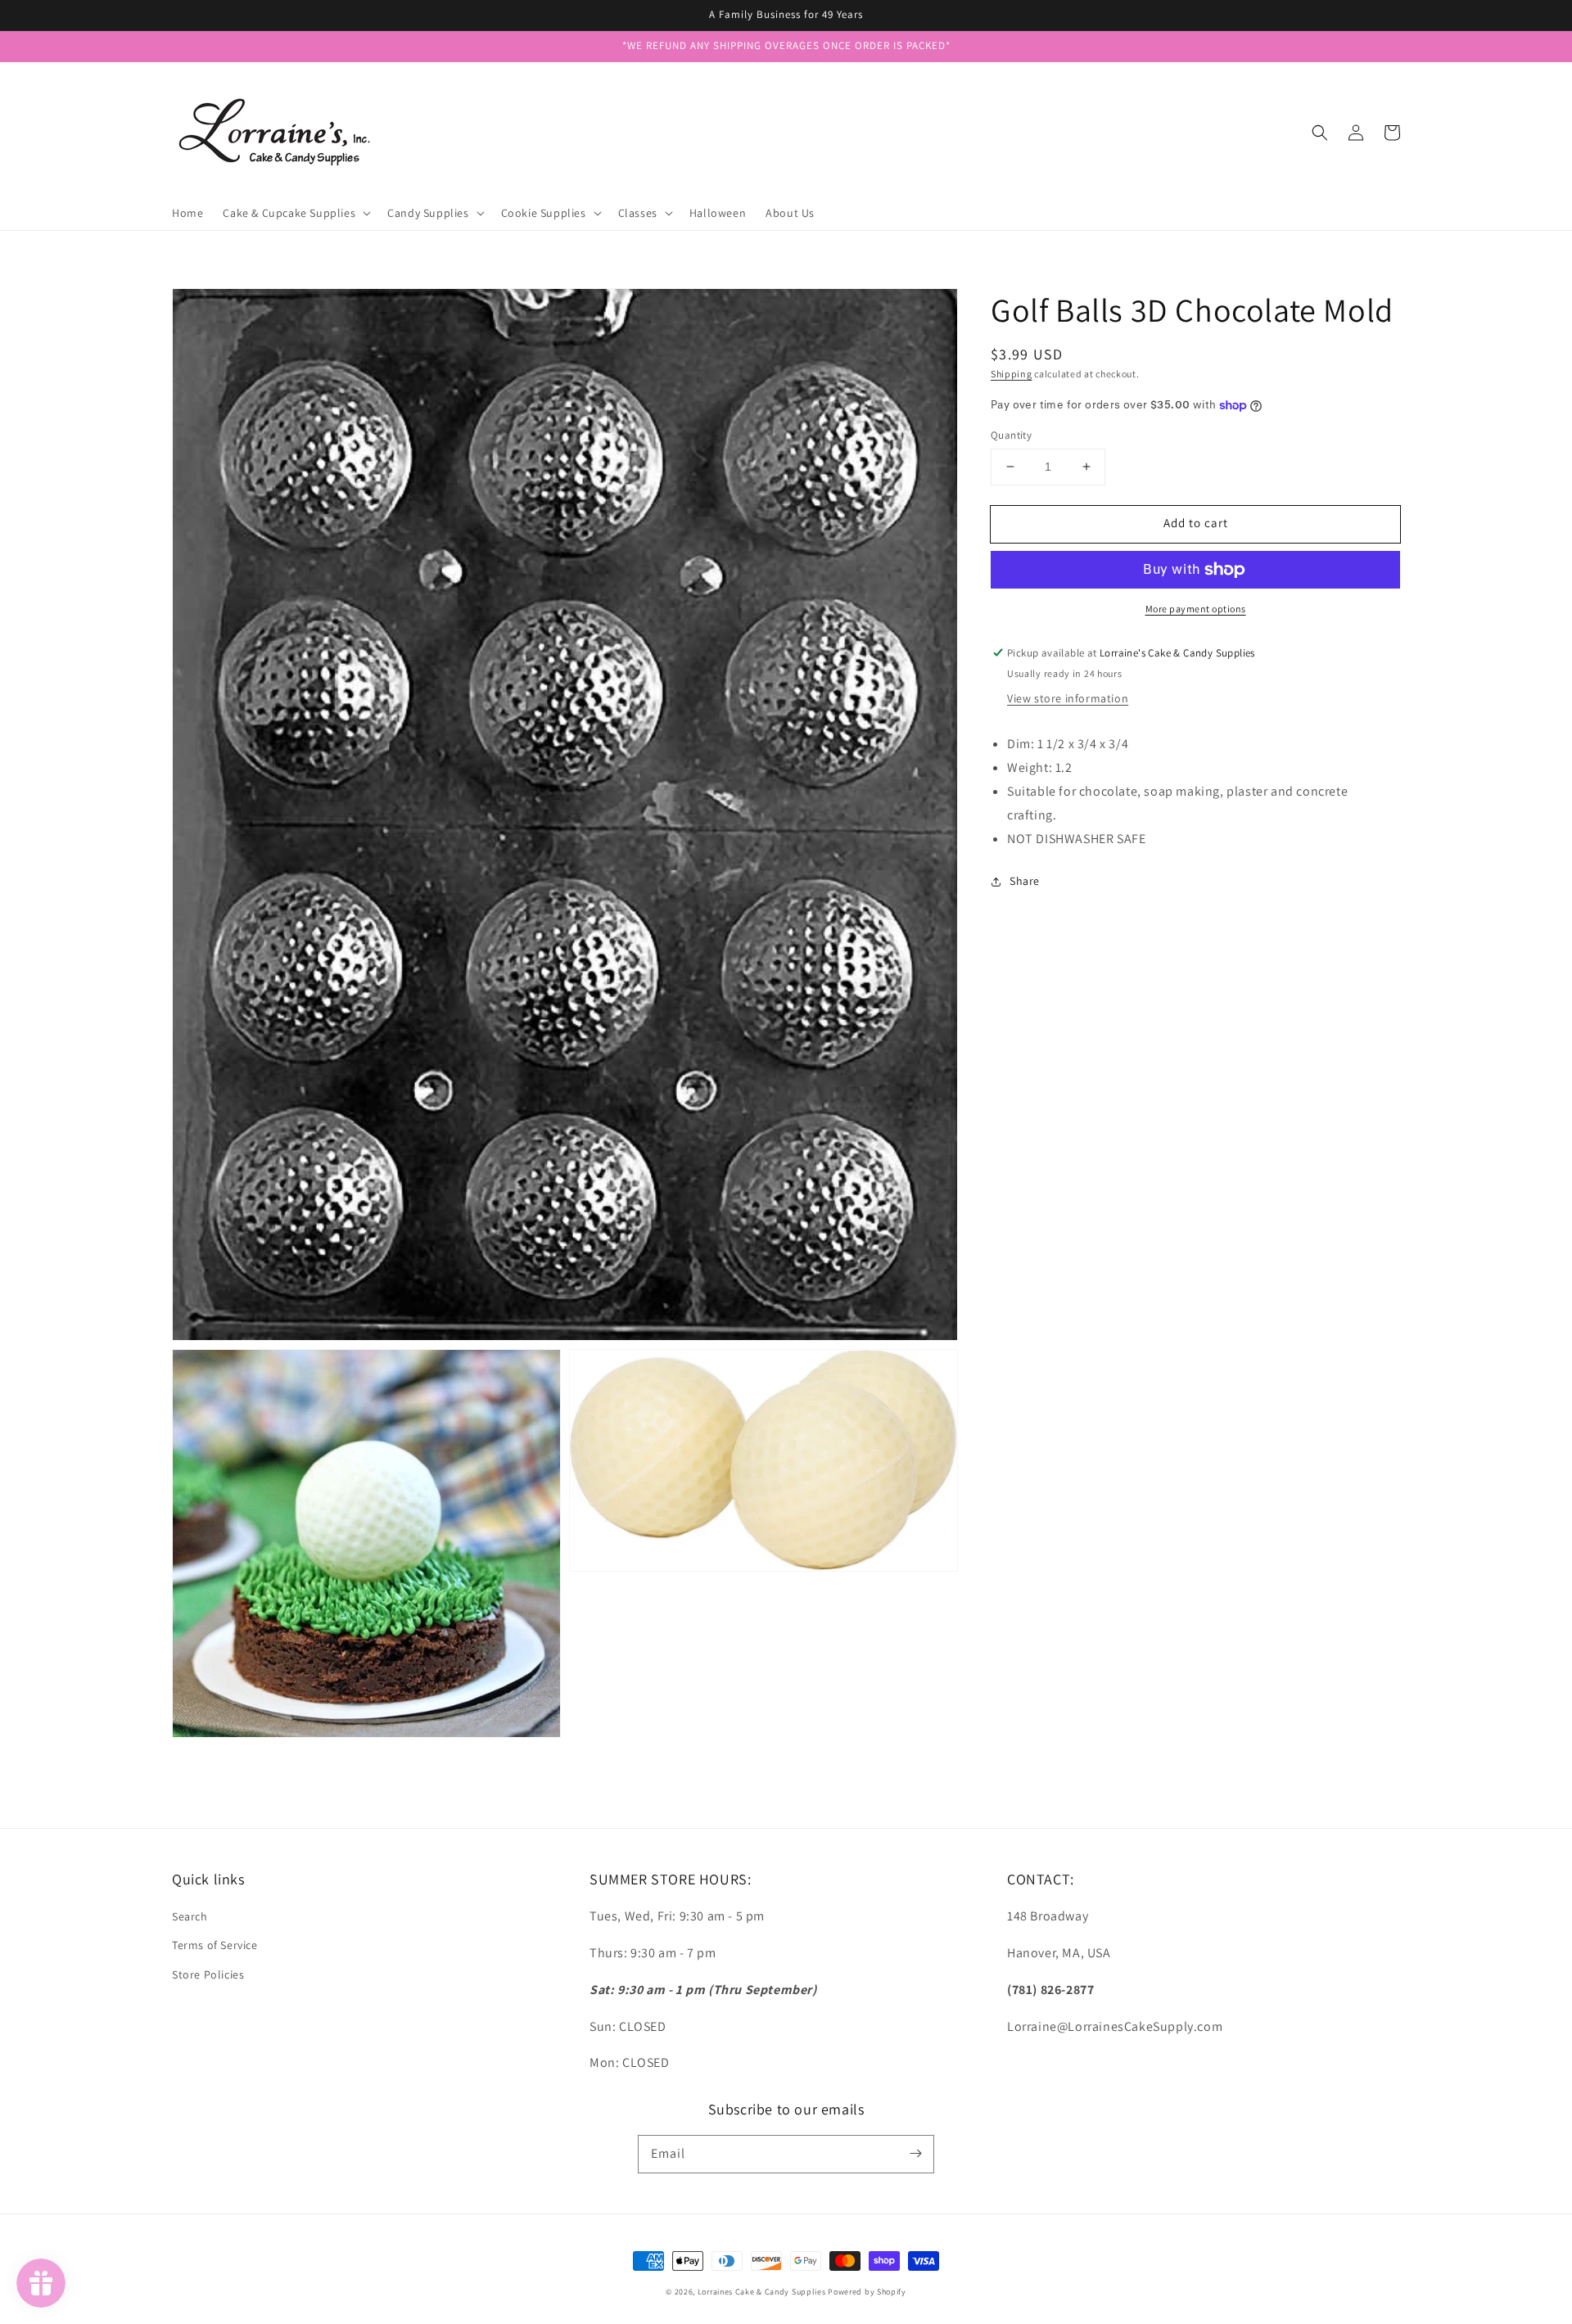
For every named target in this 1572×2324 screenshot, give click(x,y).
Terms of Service (215, 1945)
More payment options (1196, 609)
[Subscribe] (915, 2154)
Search (190, 1916)
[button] (1320, 133)
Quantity (1011, 435)
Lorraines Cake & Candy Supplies (762, 2292)
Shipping (1012, 374)
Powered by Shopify (867, 2292)
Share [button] (1025, 881)
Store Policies (208, 1974)
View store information (1068, 698)
